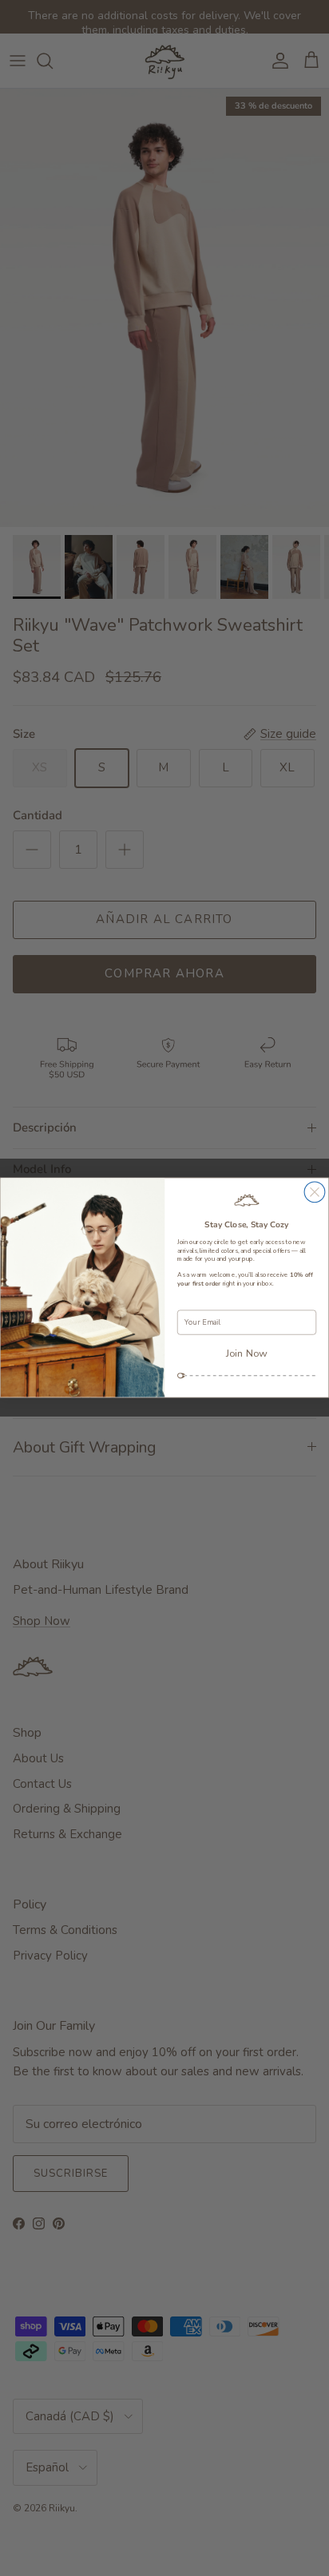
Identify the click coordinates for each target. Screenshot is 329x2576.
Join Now (247, 1353)
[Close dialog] (315, 1192)
